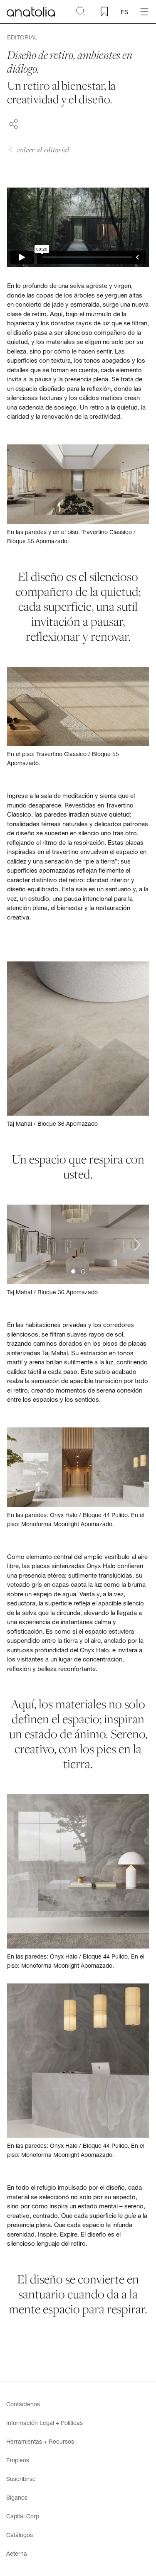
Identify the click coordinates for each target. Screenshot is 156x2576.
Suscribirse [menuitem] (21, 2479)
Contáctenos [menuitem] (23, 2404)
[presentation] (19, 1245)
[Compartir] (13, 123)
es (124, 12)
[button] (73, 1271)
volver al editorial (43, 150)
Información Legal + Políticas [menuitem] (45, 2423)
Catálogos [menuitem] (20, 2535)
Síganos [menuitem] (17, 2497)
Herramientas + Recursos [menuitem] (40, 2441)
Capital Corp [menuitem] (23, 2516)
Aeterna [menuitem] (17, 2553)
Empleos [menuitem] (18, 2460)
